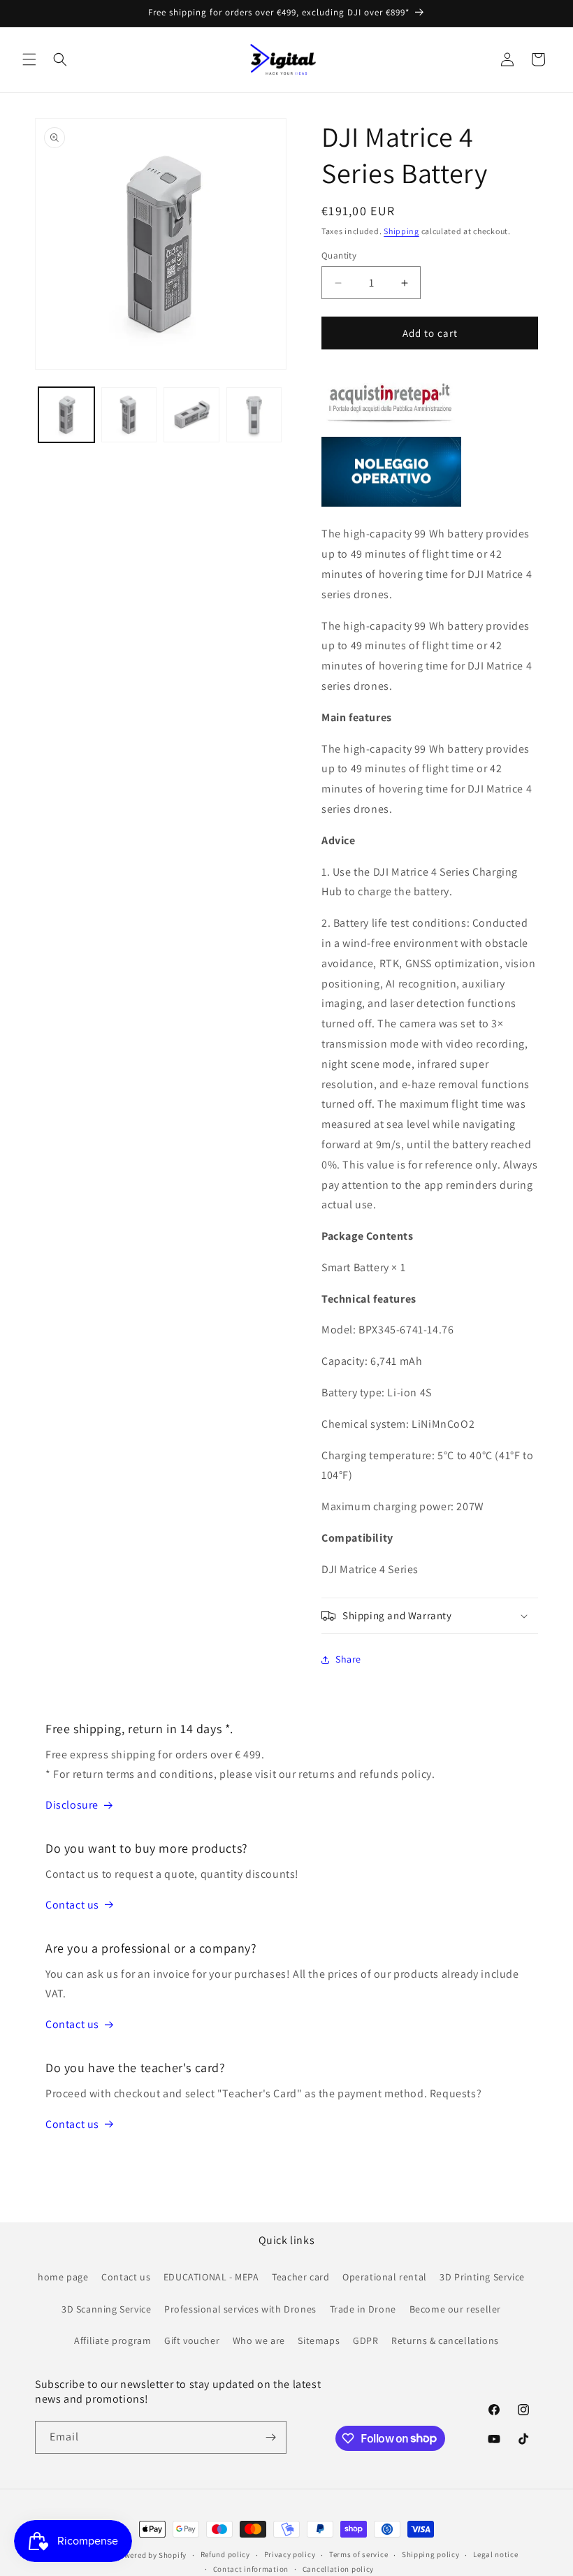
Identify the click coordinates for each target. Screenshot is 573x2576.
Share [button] (348, 1659)
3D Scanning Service (106, 2309)
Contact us (72, 1905)
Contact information (251, 2569)
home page (63, 2277)
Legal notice (495, 2554)
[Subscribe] (270, 2437)
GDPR (365, 2340)
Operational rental (385, 2277)
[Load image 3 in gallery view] (191, 415)
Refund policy (225, 2554)
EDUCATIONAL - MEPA (211, 2277)
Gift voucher (192, 2340)
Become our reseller (455, 2309)
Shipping (401, 231)
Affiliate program (113, 2340)
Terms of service (358, 2554)
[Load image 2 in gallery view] (129, 415)
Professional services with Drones (240, 2309)
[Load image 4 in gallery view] (254, 415)
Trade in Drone (363, 2309)
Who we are (259, 2340)
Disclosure (72, 1805)
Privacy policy (290, 2554)
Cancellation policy (338, 2569)
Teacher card (300, 2277)
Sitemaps (319, 2340)
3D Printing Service (482, 2277)
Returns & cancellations (445, 2340)
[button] (29, 59)
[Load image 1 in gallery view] (66, 415)
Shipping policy (431, 2554)
